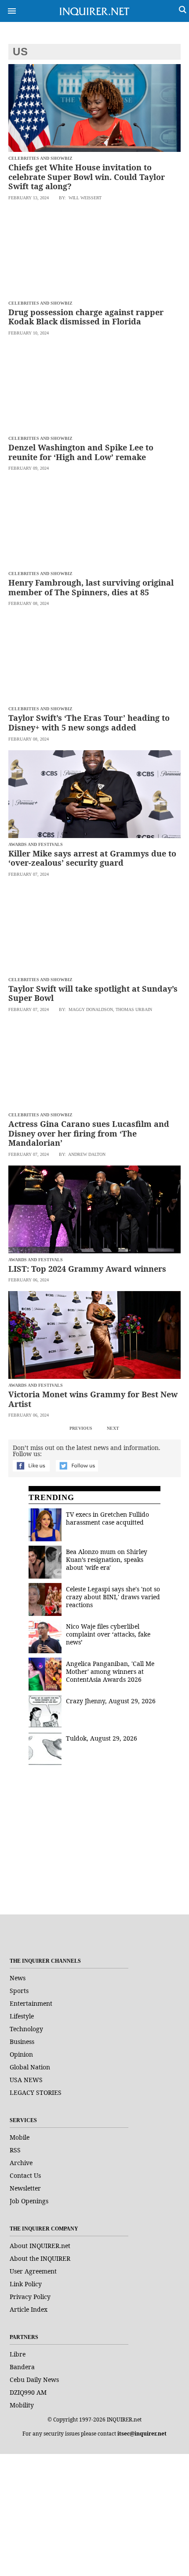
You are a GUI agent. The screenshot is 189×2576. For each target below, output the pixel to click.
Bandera (22, 2367)
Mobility (22, 2405)
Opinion (21, 2054)
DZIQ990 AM (28, 2392)
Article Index (29, 2309)
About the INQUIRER (40, 2258)
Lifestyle (22, 2016)
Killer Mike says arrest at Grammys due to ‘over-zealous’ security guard (92, 858)
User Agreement (33, 2271)
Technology (26, 2029)
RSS (15, 2150)
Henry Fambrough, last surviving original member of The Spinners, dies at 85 (91, 587)
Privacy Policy (30, 2297)
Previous (81, 1428)
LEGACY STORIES (36, 2092)
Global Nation (30, 2067)
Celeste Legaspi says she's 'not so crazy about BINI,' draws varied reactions (113, 1597)
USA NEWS (26, 2080)
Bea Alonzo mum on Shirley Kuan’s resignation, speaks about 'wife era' (107, 1560)
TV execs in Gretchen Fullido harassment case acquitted (107, 1518)
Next (113, 1428)
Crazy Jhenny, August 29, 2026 (111, 1701)
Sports (19, 1991)
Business (22, 2042)
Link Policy (26, 2284)
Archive (21, 2163)
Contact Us (25, 2175)
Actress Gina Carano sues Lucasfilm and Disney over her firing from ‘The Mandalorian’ (89, 1133)
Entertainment (31, 2003)
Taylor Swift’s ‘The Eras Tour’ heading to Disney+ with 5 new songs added (89, 723)
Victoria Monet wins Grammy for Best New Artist (93, 1399)
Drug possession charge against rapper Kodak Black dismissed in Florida (86, 317)
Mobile (20, 2137)
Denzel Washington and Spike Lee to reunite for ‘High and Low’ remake (81, 452)
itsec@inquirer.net (142, 2434)
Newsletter (25, 2188)
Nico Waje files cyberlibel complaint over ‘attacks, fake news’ (108, 1634)
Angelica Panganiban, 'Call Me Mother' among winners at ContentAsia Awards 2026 (110, 1671)
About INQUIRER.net (40, 2246)
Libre (18, 2354)
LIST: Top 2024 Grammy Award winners (87, 1269)
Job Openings (29, 2201)
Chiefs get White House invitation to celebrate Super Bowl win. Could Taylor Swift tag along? (87, 177)
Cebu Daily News (34, 2380)
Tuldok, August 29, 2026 (102, 1738)
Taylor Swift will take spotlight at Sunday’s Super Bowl (93, 993)
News (18, 1978)
